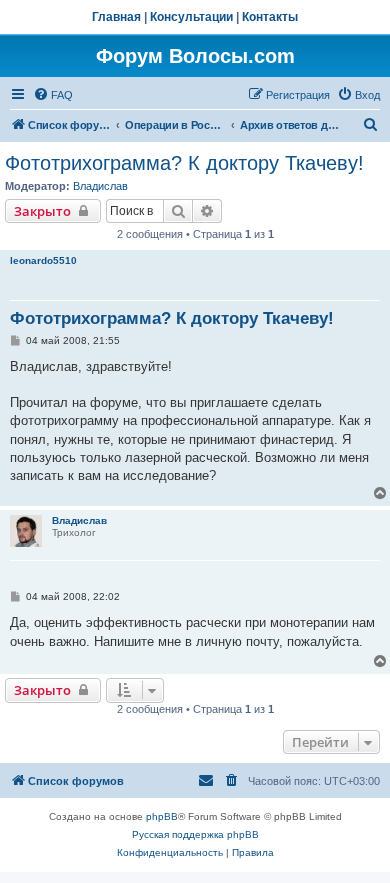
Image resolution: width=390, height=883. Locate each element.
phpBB (162, 816)
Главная (116, 17)
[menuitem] (53, 95)
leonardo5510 (43, 260)
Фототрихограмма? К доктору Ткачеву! (184, 163)
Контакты (270, 17)
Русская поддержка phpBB (195, 834)
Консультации (191, 17)
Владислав (100, 186)
